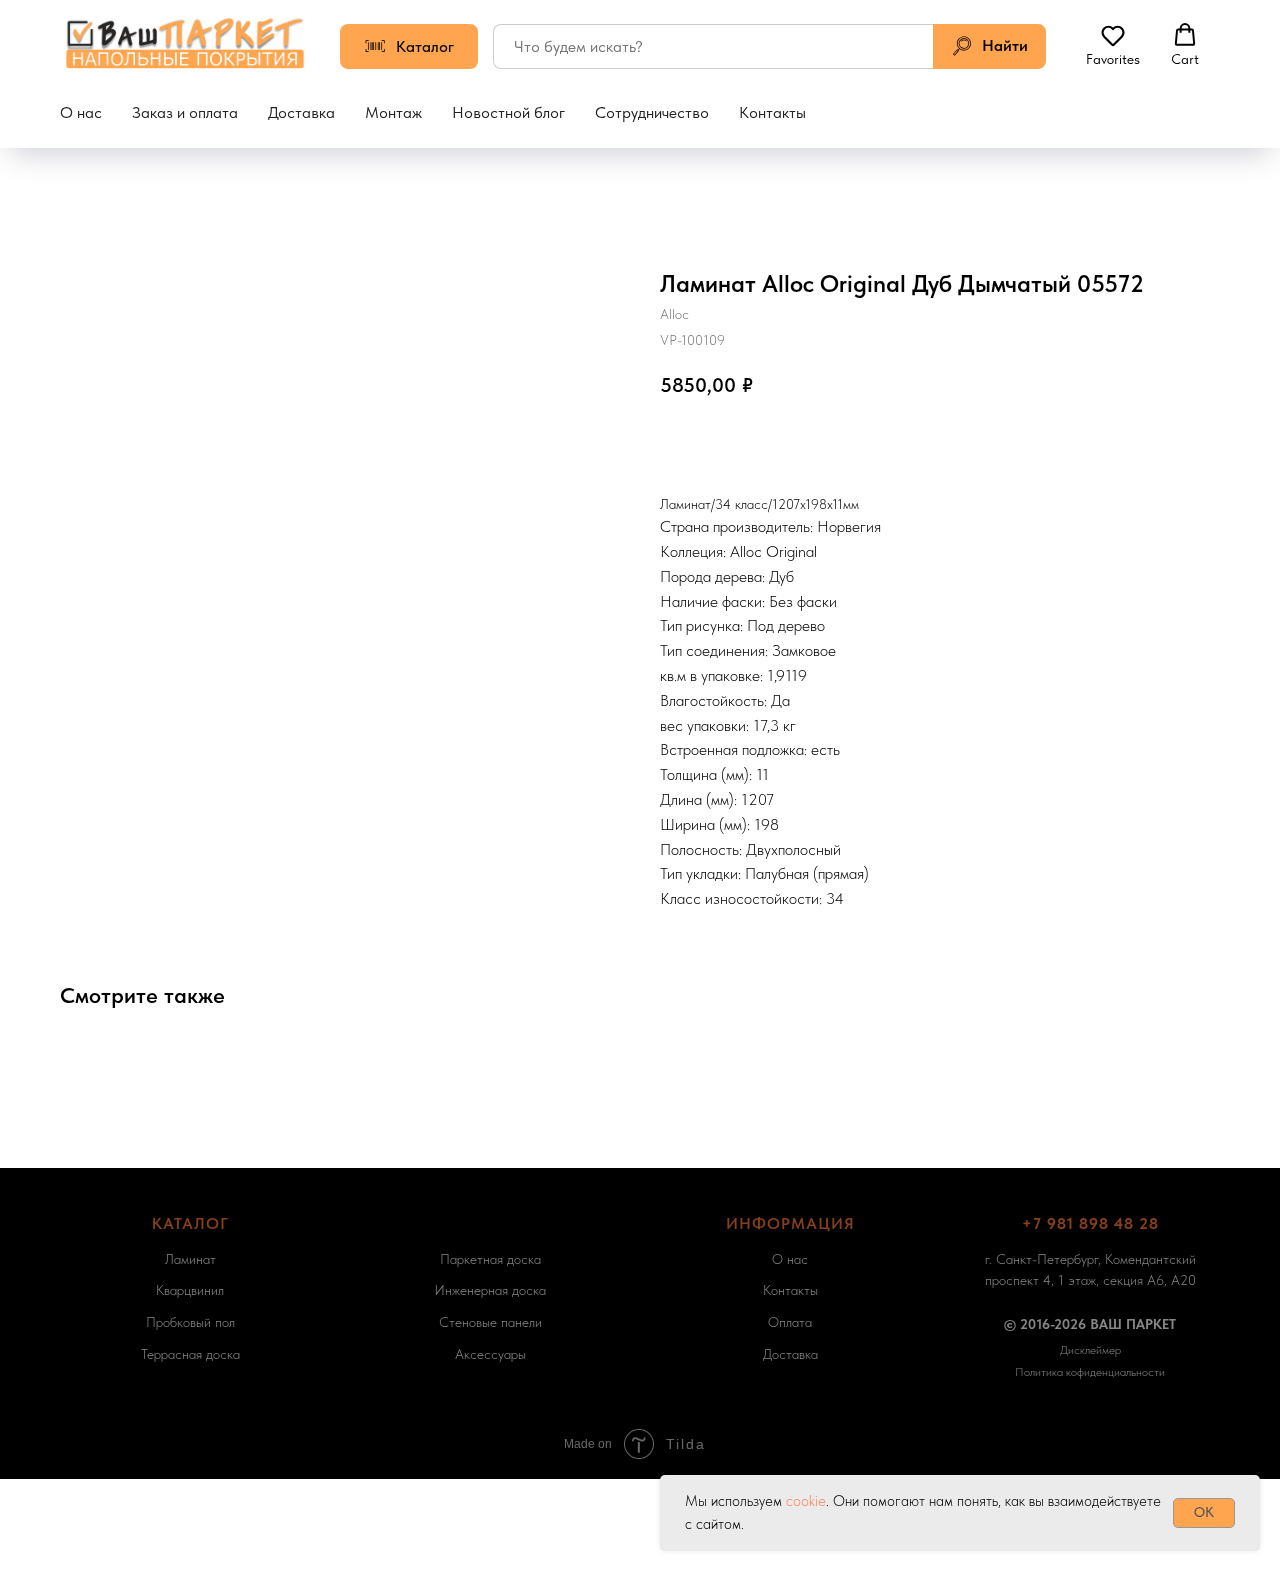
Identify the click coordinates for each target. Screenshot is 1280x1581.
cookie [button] (806, 1501)
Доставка (301, 112)
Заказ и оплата (185, 112)
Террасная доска (190, 1354)
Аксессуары (490, 1354)
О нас (81, 112)
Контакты (772, 112)
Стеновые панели (490, 1322)
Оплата (790, 1322)
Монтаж (393, 112)
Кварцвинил (190, 1290)
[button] (1113, 45)
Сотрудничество (652, 112)
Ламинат (190, 1259)
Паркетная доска (490, 1259)
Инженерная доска (490, 1290)
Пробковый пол (190, 1322)
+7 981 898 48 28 (1090, 1223)
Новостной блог (508, 112)
